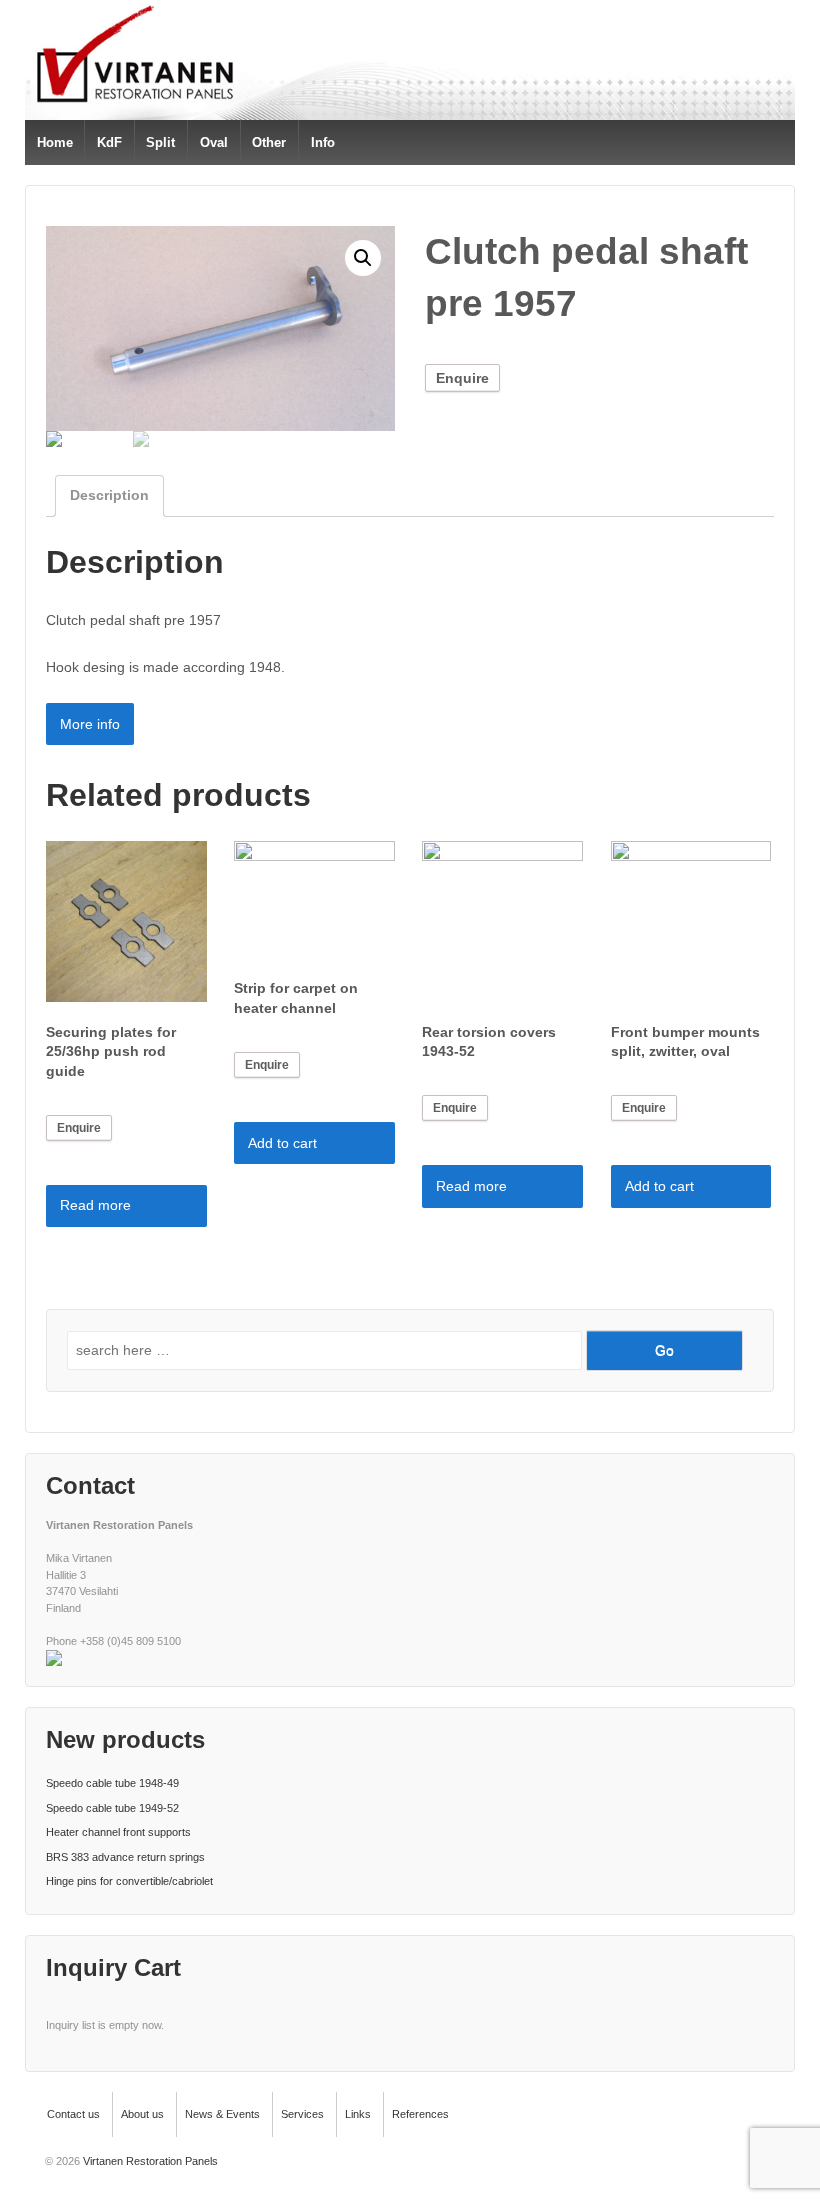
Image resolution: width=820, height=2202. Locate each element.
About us (142, 2114)
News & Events (222, 2114)
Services (302, 2114)
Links (358, 2114)
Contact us (73, 2114)
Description (109, 495)
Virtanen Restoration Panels (149, 2161)
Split (160, 142)
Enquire (462, 378)
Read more (95, 1205)
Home (55, 142)
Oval (214, 142)
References (420, 2114)
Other (269, 142)
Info (323, 142)
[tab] (109, 495)
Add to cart (282, 1143)
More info (90, 724)
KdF (109, 142)
